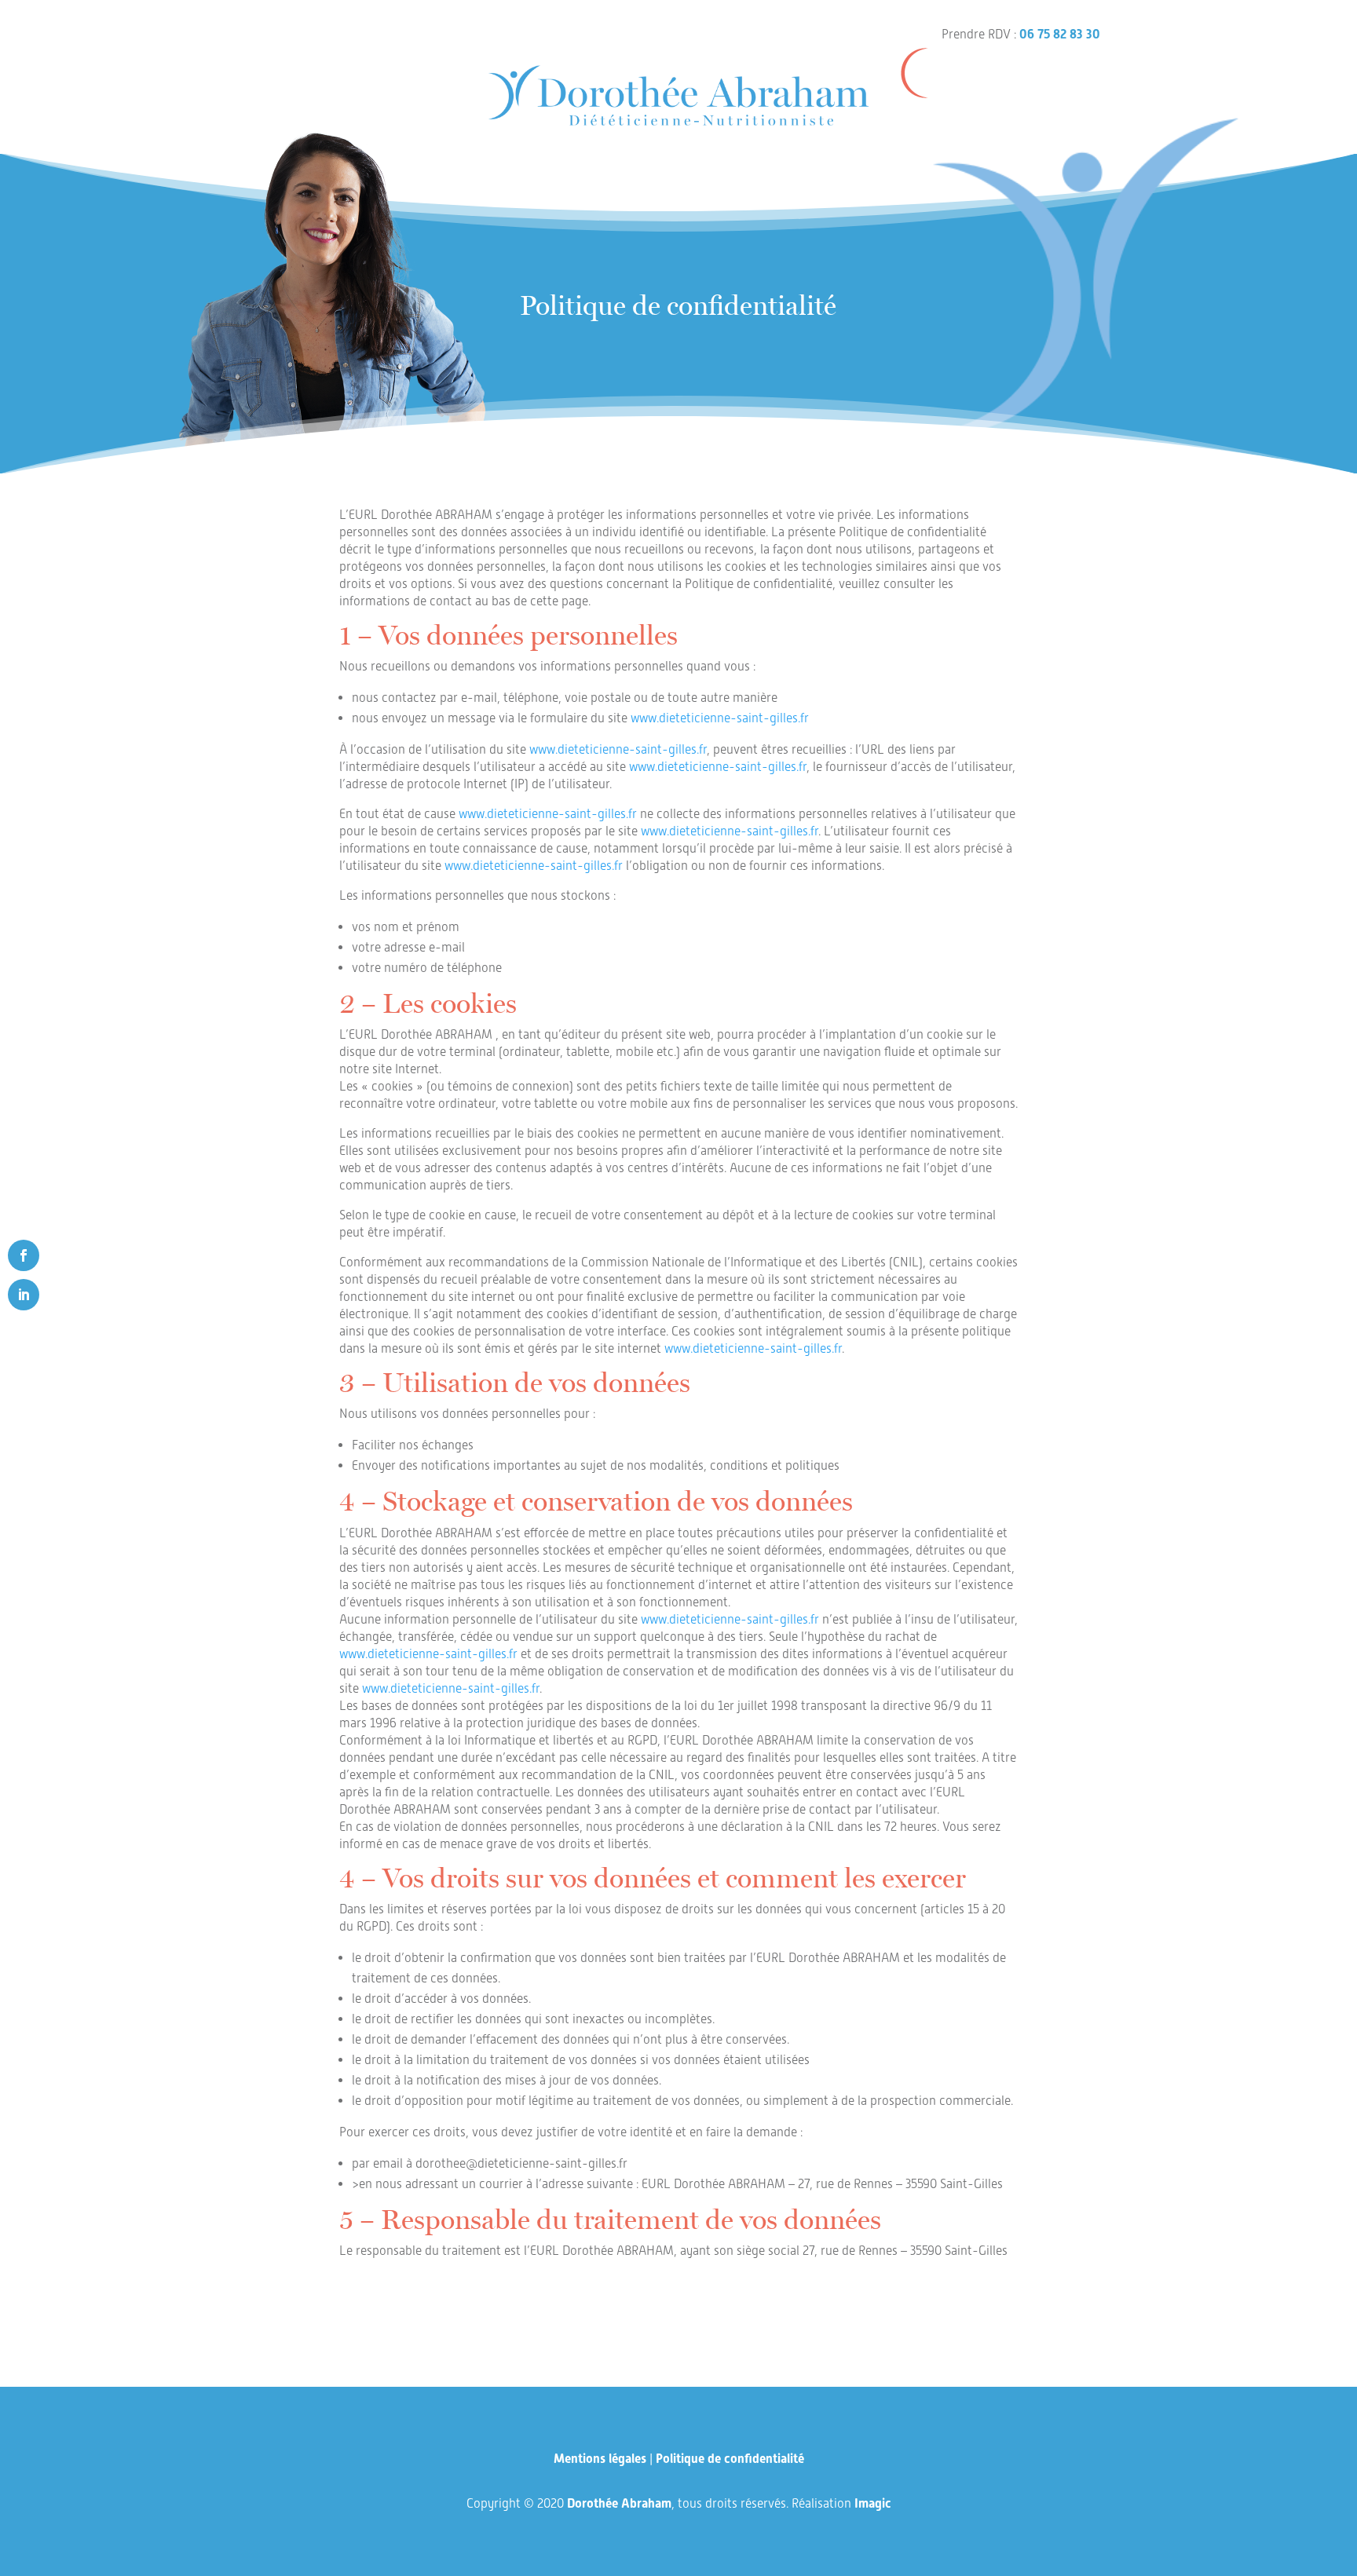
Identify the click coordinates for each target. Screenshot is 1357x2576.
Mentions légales (600, 2459)
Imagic (873, 2503)
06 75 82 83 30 (1060, 34)
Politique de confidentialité (730, 2459)
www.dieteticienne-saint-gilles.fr (720, 718)
